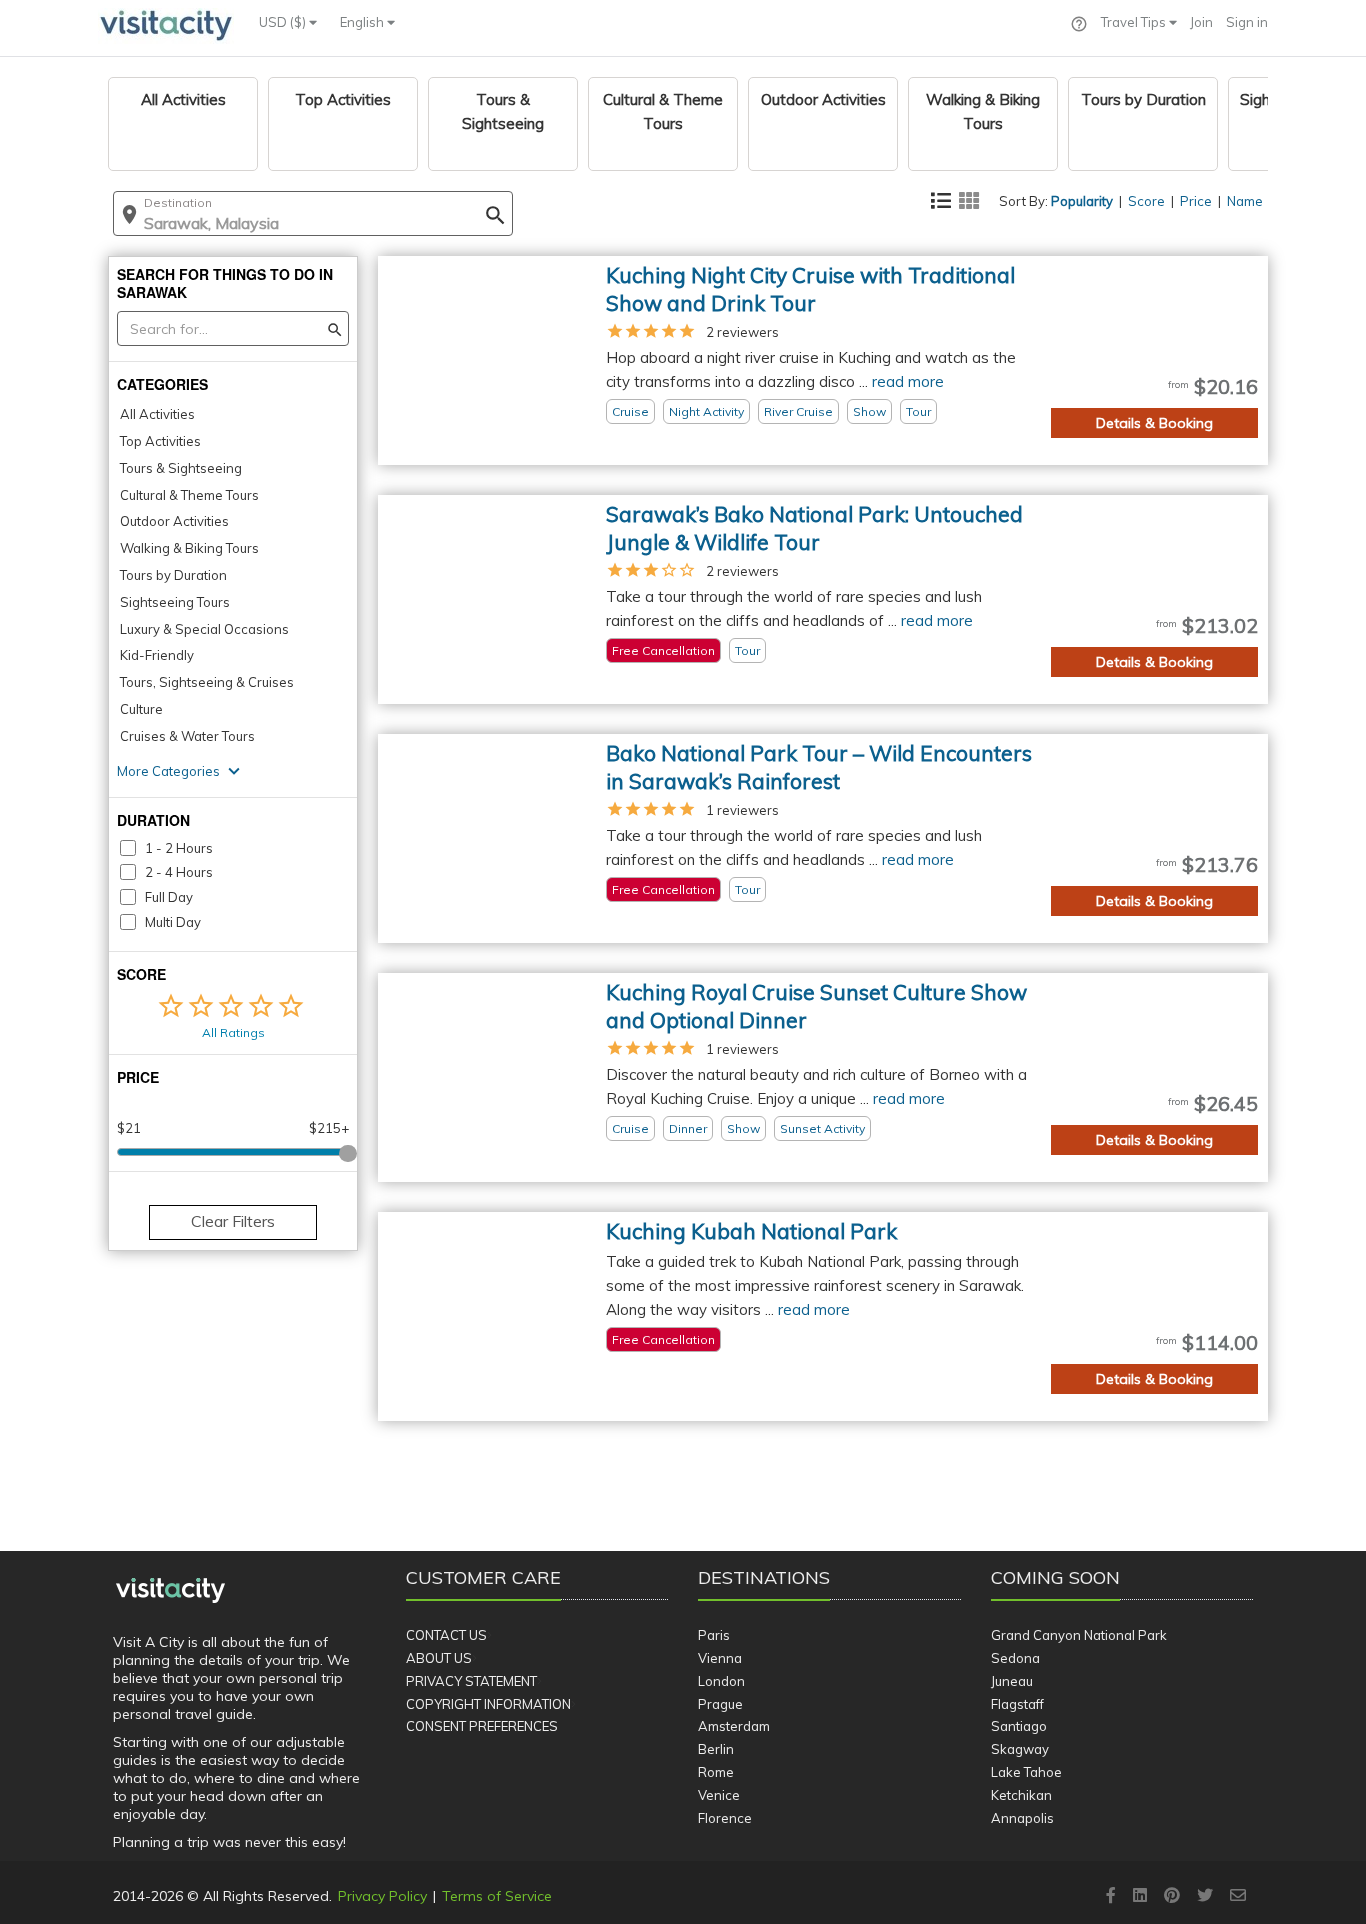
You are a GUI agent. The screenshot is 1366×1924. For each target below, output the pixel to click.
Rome (716, 1772)
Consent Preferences (482, 1726)
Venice (719, 1795)
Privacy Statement (471, 1681)
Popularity (1082, 201)
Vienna (720, 1658)
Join (1201, 22)
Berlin (716, 1749)
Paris (714, 1635)
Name (1245, 201)
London (721, 1681)
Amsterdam (734, 1726)
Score (1146, 201)
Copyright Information (488, 1704)
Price (1196, 201)
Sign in (1247, 22)
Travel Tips (1135, 22)
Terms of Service (497, 1896)
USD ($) (284, 22)
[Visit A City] (170, 1591)
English (363, 22)
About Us (439, 1658)
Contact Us (446, 1635)
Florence (725, 1818)
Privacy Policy (382, 1896)
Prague (720, 1704)
